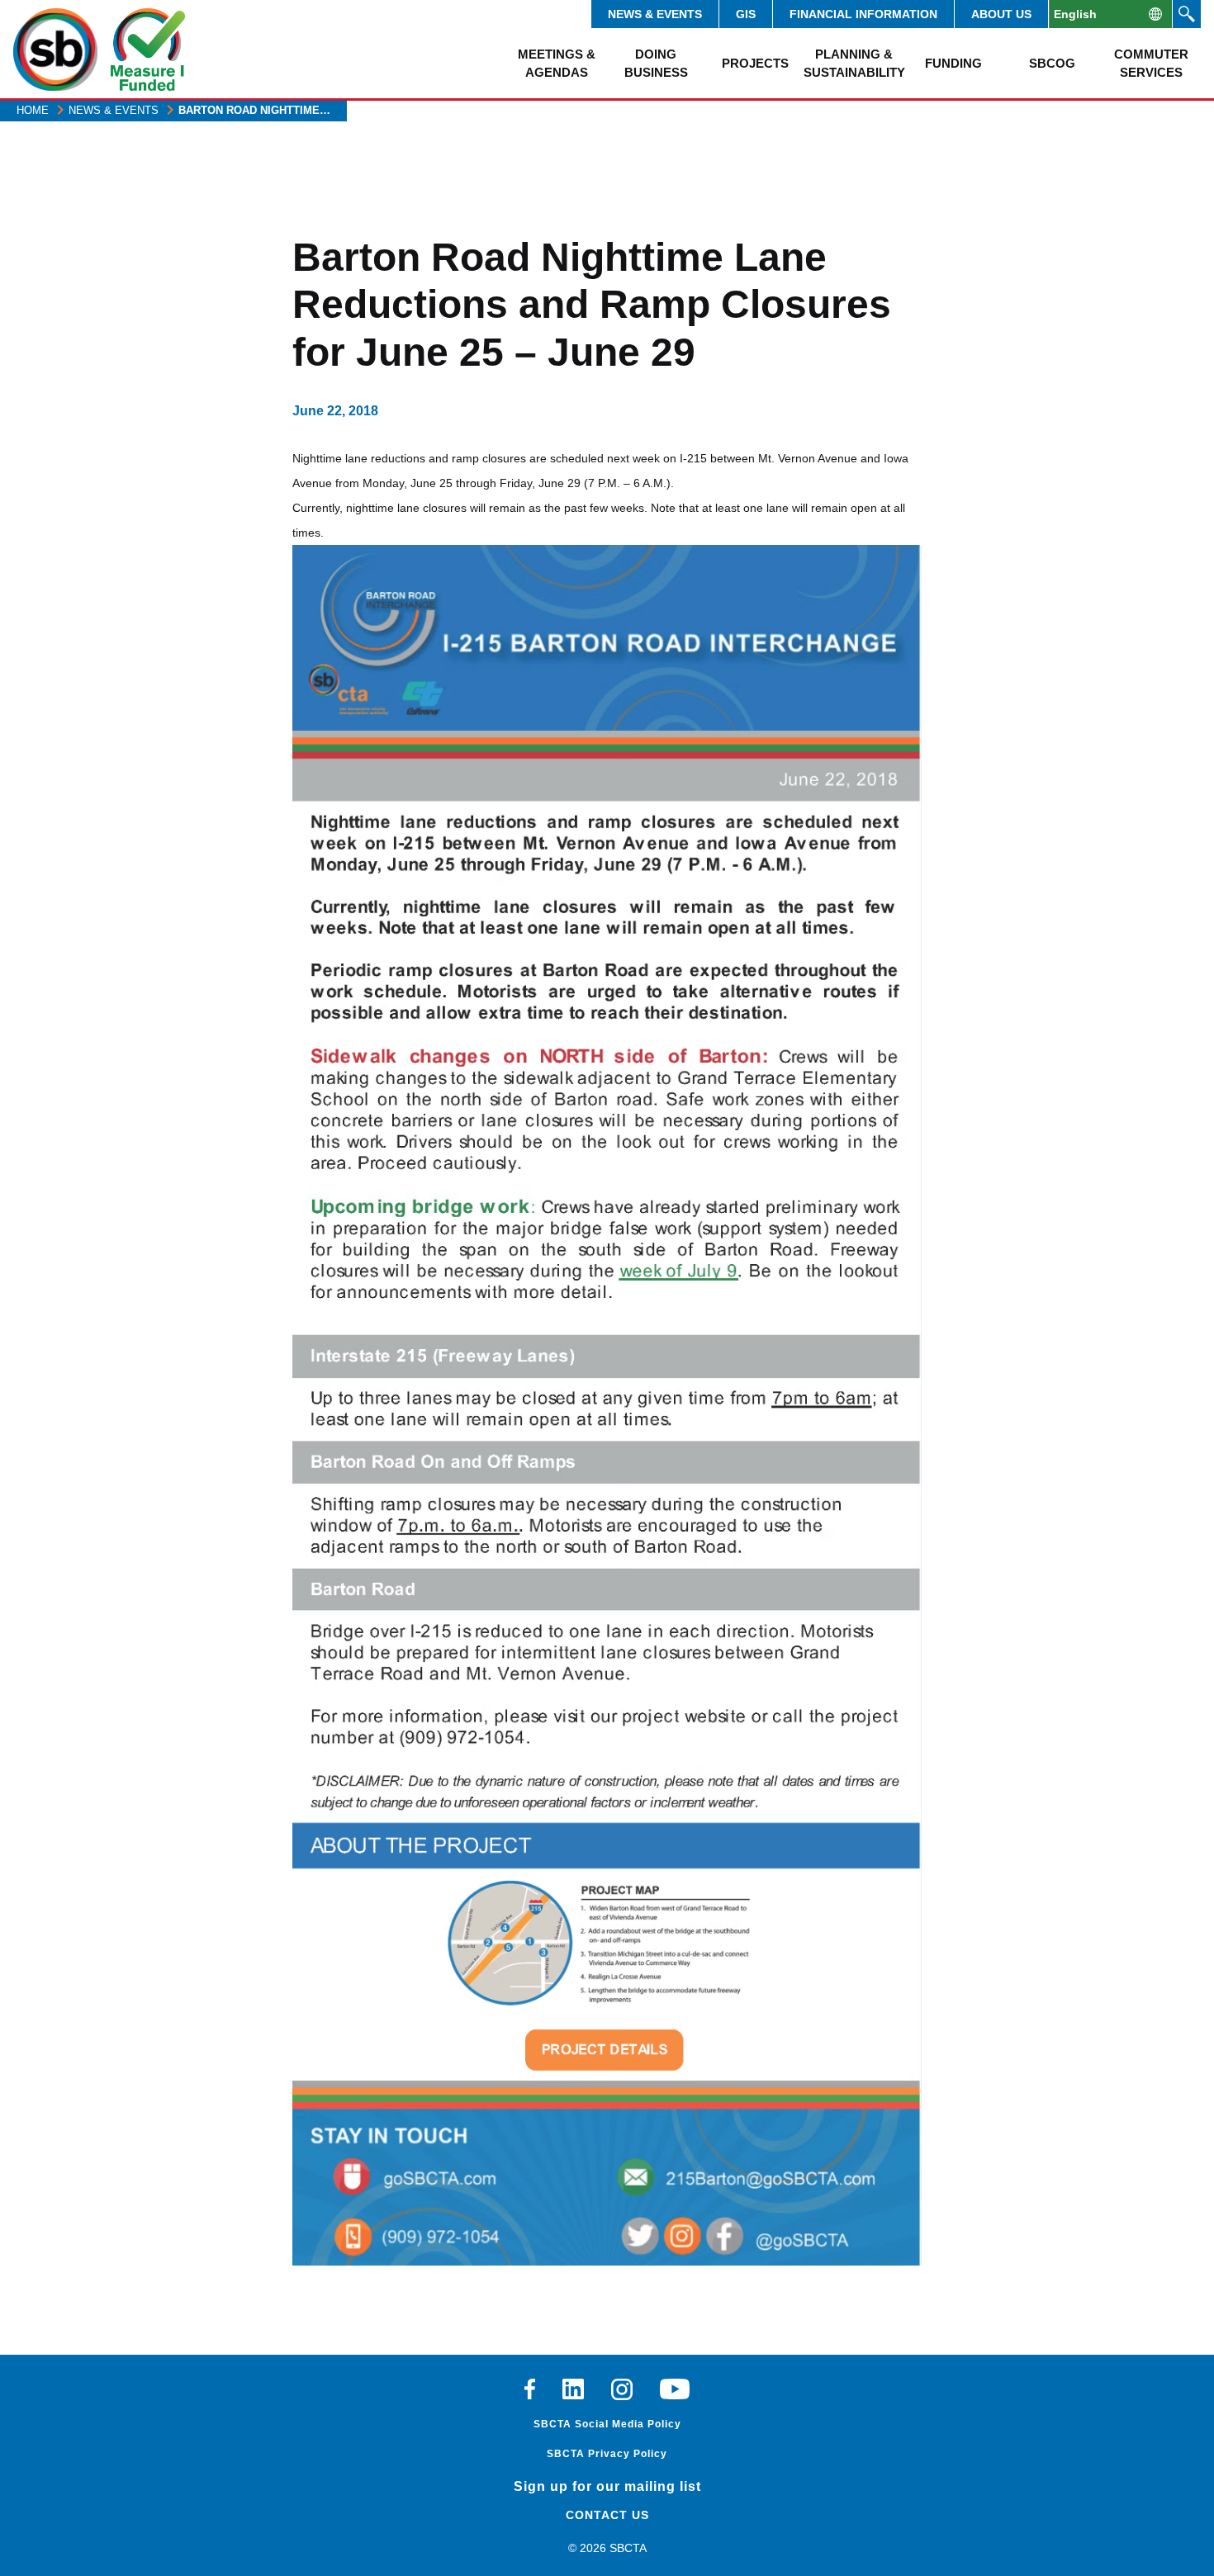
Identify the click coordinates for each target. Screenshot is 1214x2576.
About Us (1001, 14)
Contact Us (607, 2515)
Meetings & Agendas (557, 63)
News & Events (655, 14)
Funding (953, 63)
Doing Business (656, 63)
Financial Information (863, 14)
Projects (755, 63)
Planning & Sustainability (854, 63)
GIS (746, 14)
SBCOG (1052, 63)
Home (33, 110)
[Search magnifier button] (1187, 14)
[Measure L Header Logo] (148, 50)
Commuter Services (1151, 63)
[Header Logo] (55, 50)
